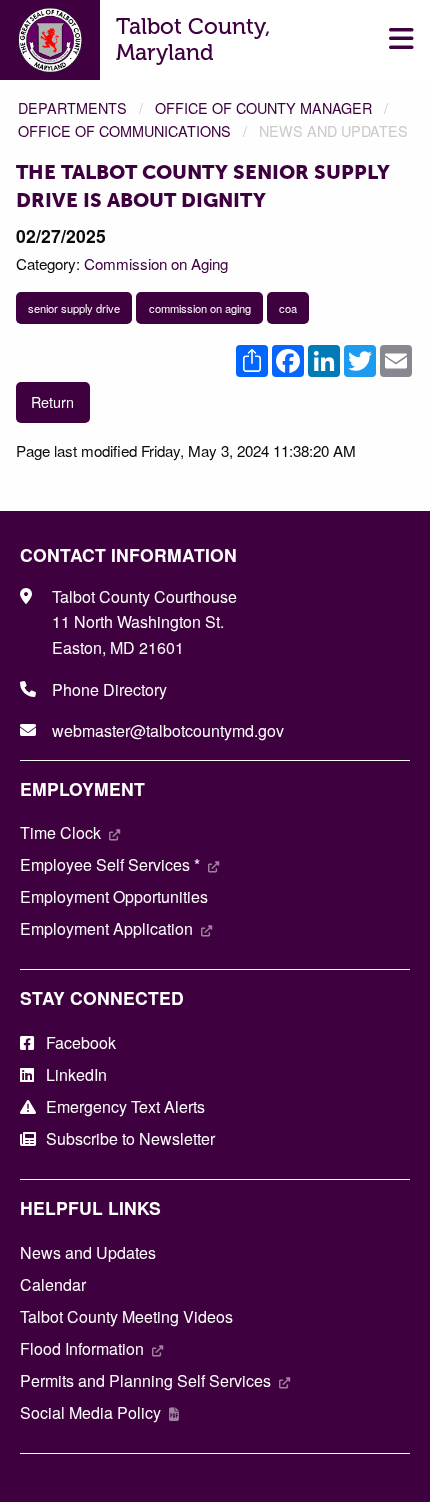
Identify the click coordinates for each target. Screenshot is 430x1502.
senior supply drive (74, 308)
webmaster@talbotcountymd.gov (168, 730)
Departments (72, 107)
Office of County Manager (263, 107)
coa (288, 308)
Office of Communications (124, 130)
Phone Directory (109, 689)
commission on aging (200, 308)
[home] (50, 37)
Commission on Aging (156, 263)
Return (52, 401)
